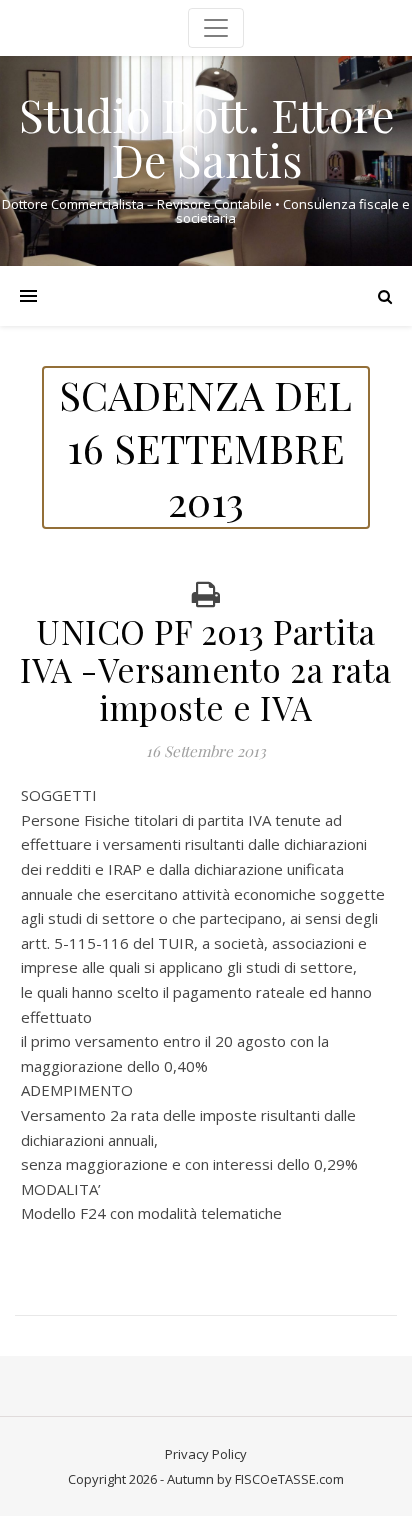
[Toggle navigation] (216, 28)
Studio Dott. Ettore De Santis (206, 137)
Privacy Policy (206, 1454)
